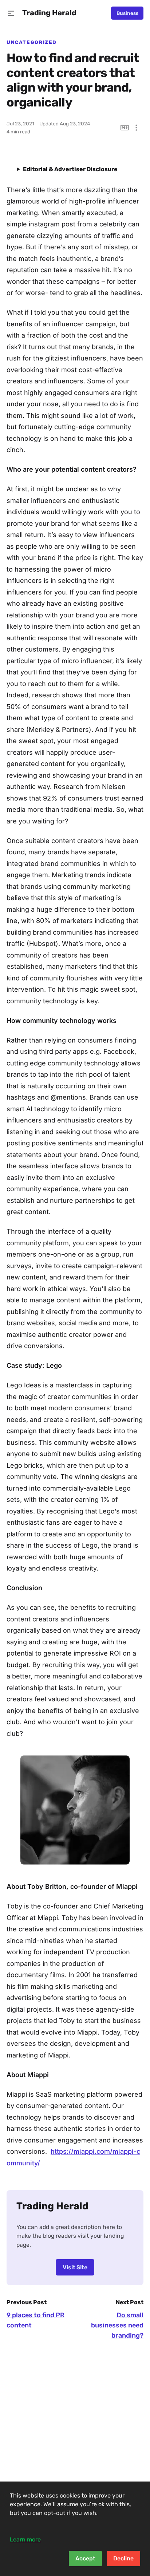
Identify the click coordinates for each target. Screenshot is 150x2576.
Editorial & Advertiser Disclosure (70, 169)
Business (127, 13)
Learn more (25, 2539)
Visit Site (75, 2267)
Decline (123, 2558)
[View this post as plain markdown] (125, 128)
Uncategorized (32, 42)
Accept (85, 2558)
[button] (11, 13)
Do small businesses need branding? (117, 2325)
